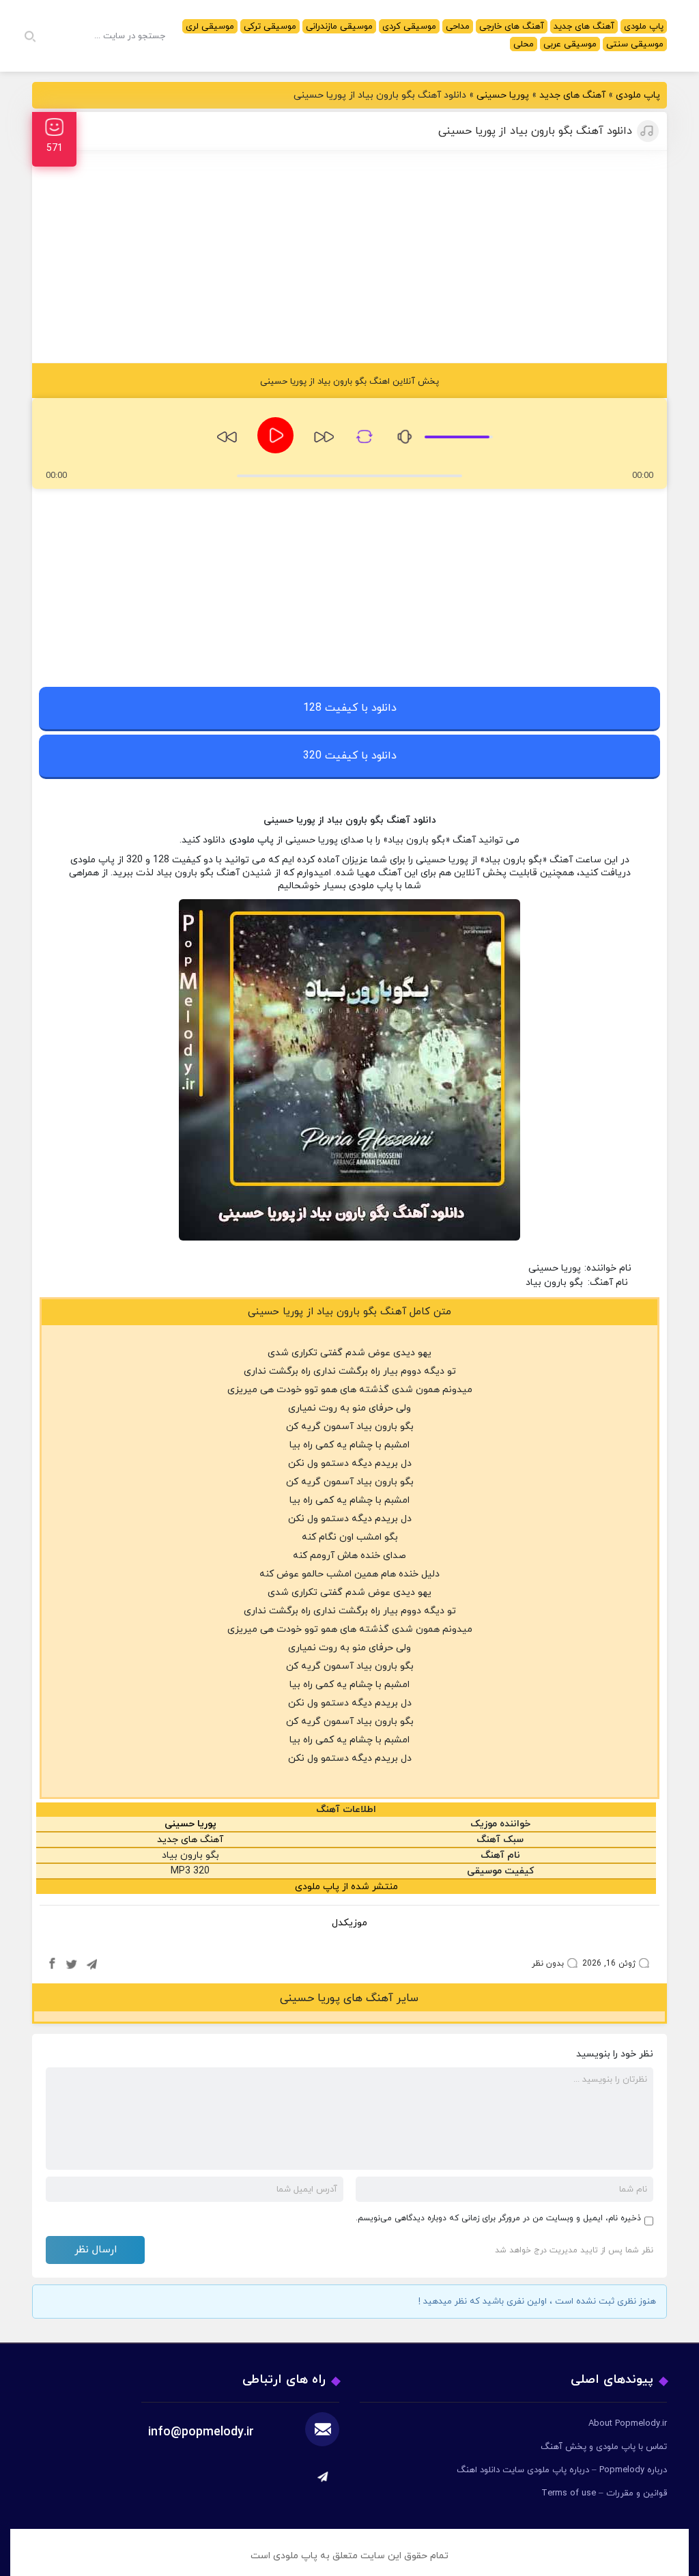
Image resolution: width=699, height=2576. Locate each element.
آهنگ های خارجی (512, 27)
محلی (524, 44)
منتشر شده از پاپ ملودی (346, 1887)
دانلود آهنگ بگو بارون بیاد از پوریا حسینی (535, 131)
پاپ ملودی (644, 27)
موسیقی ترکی (270, 27)
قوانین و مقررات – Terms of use (604, 2493)
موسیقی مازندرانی (339, 27)
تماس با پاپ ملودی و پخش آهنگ (604, 2447)
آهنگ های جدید (584, 27)
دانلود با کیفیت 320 (350, 756)
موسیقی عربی (570, 44)
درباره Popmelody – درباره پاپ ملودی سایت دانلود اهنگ (562, 2470)
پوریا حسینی (503, 95)
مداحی (458, 27)
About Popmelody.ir (628, 2424)
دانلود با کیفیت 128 (350, 708)
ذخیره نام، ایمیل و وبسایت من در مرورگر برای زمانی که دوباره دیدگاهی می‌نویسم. (498, 2218)
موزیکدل (349, 1923)
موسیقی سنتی (635, 44)
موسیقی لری (210, 27)
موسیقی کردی (409, 27)
